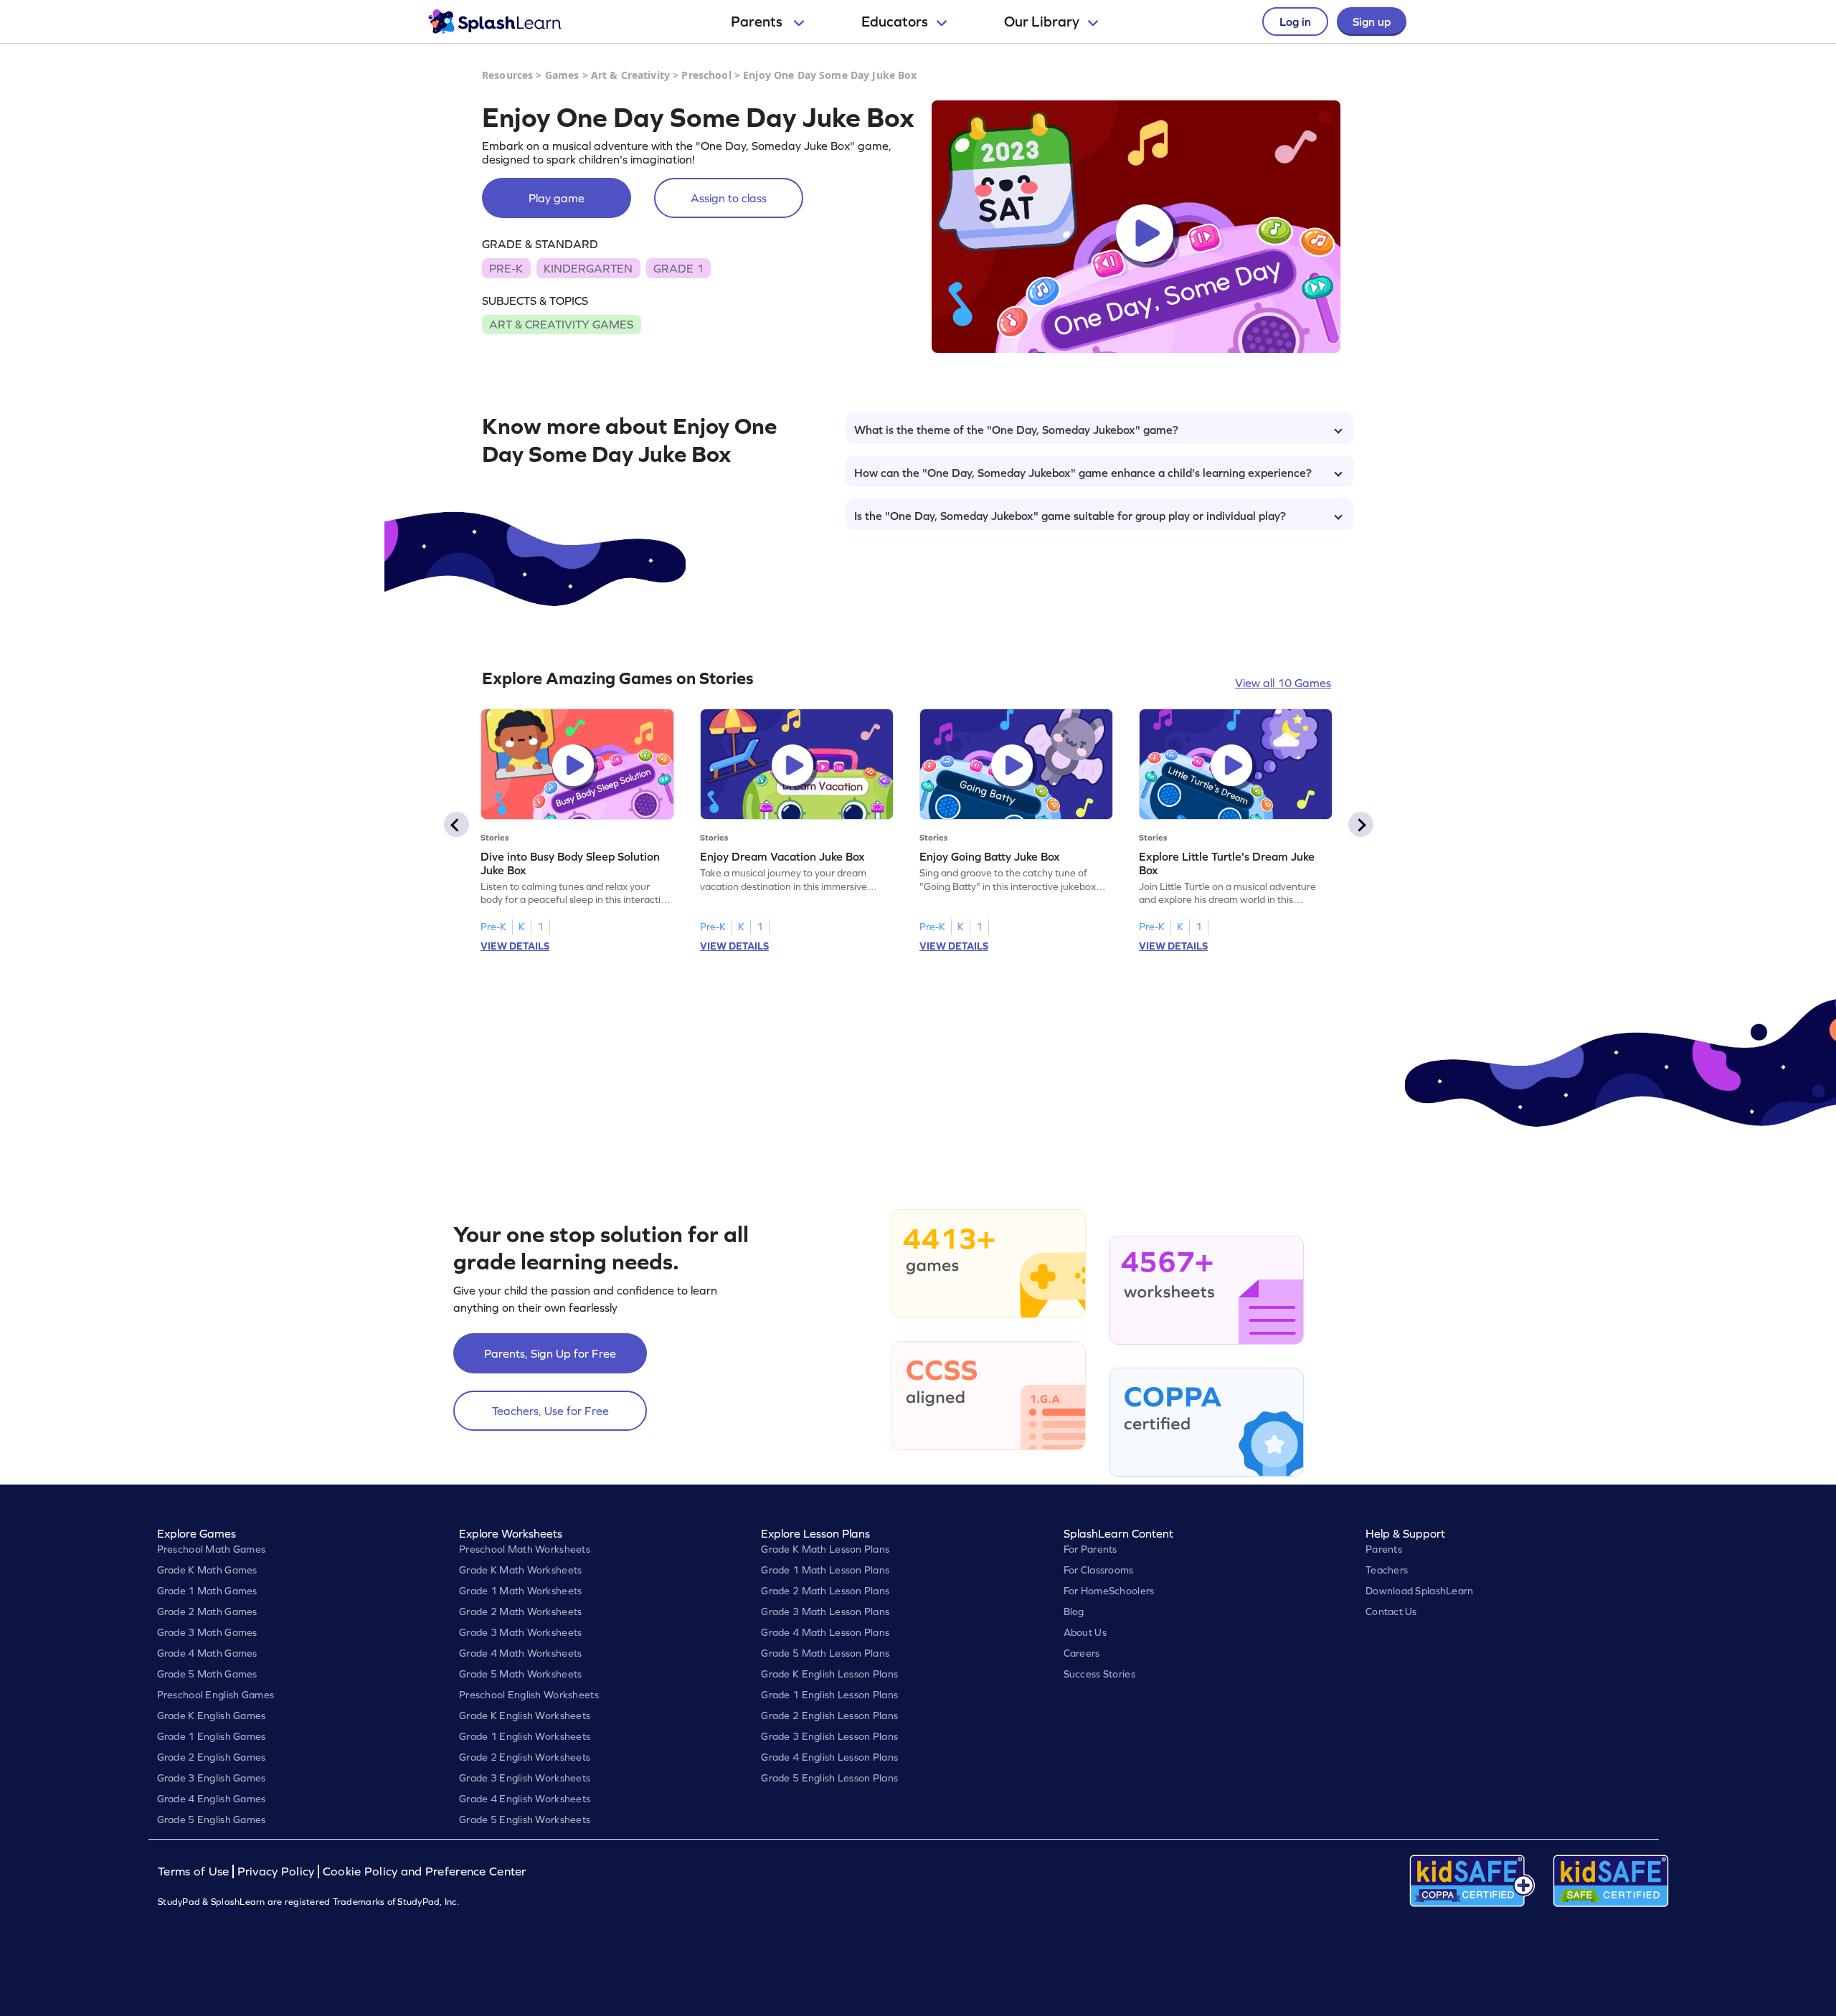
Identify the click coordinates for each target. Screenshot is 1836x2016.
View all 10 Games (1283, 683)
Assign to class (729, 198)
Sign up (1372, 22)
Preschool (706, 75)
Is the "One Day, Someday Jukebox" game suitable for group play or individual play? (1070, 516)
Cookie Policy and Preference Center (425, 1871)
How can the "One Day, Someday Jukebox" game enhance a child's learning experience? (1083, 473)
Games (562, 75)
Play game (557, 198)
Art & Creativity (630, 75)
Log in (1295, 22)
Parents (758, 22)
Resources (507, 75)
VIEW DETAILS (515, 946)
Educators (895, 22)
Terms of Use (195, 1871)
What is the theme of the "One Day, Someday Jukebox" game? (1016, 430)
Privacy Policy (276, 1871)
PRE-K (506, 268)
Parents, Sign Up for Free (550, 1353)
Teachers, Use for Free (550, 1411)
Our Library (1042, 22)
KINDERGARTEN (588, 268)
